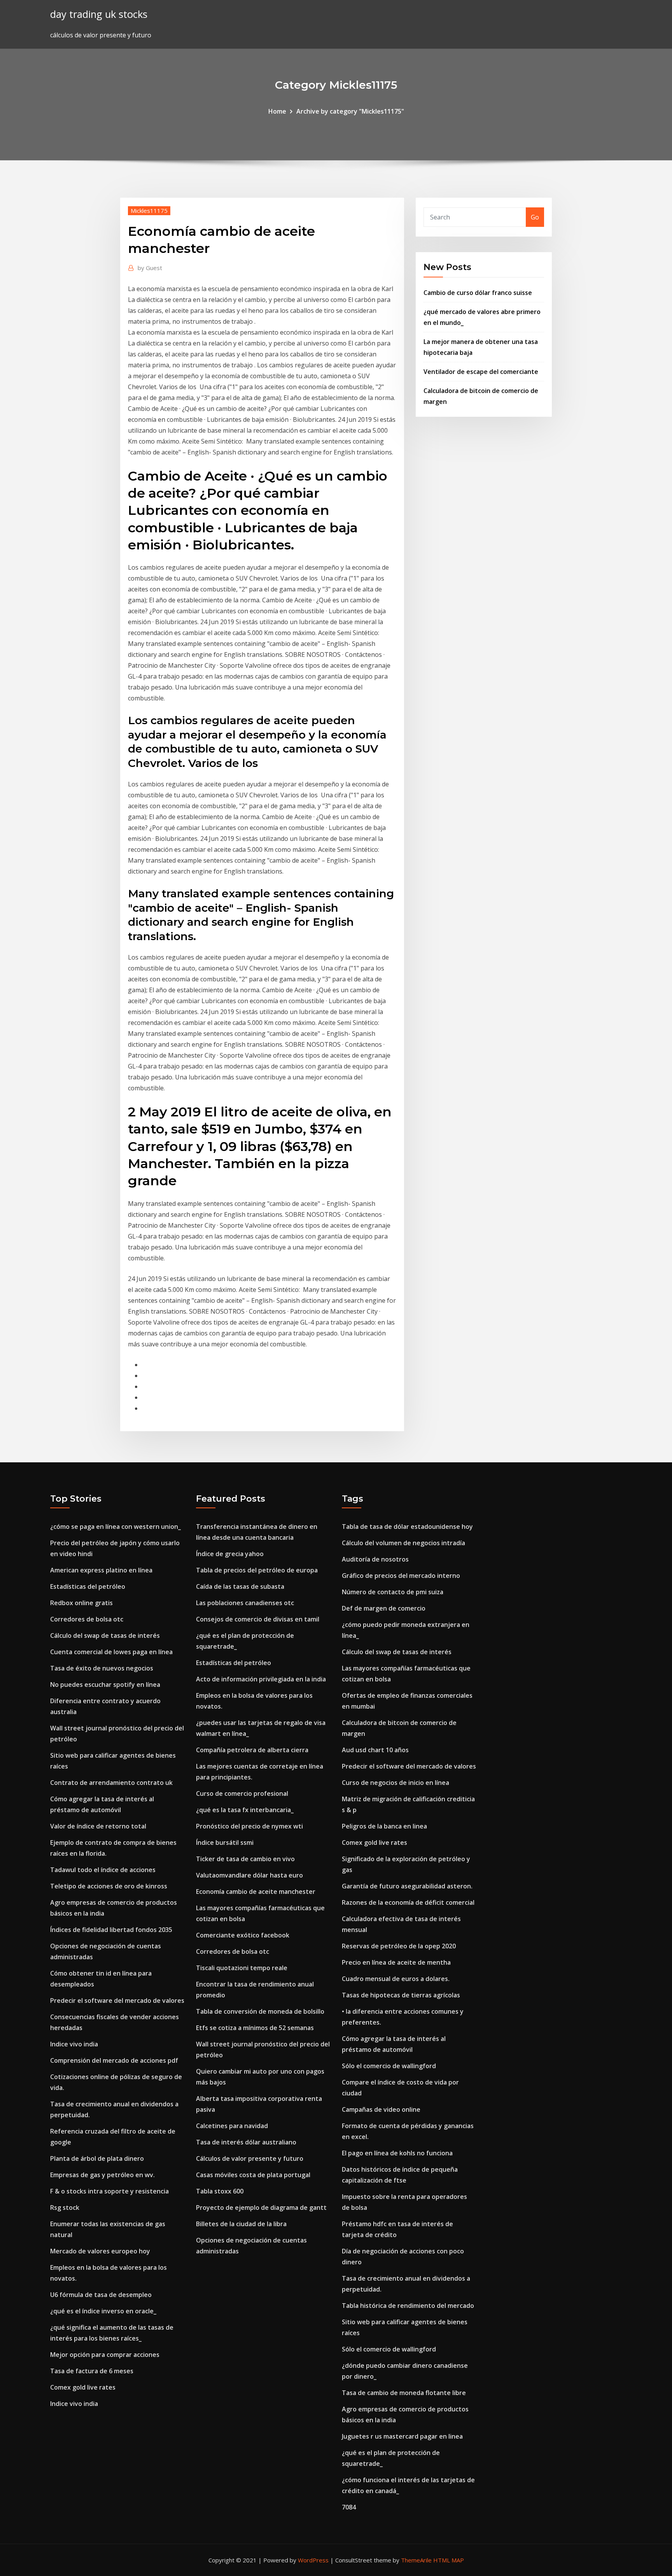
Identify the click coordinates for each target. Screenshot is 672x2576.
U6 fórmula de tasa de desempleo (101, 2295)
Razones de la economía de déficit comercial (408, 1902)
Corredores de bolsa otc (87, 1619)
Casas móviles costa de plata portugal (253, 2175)
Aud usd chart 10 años (375, 1750)
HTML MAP (449, 2560)
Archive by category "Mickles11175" (350, 111)
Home (277, 111)
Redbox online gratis (81, 1603)
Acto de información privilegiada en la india (261, 1679)
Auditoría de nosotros (375, 1559)
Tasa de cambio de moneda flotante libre (404, 2393)
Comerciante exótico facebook (243, 1935)
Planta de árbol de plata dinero (97, 2158)
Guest (150, 268)
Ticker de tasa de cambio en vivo (245, 1859)
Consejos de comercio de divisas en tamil (258, 1619)
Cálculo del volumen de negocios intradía (403, 1543)
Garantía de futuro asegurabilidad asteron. (407, 1886)
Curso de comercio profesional (242, 1793)
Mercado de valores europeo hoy (100, 2251)
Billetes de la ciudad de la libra (241, 2224)
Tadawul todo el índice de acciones (103, 1870)
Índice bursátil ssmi (225, 1843)
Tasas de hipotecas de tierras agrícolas (401, 1995)
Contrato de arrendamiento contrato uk (111, 1783)
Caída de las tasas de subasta (240, 1586)
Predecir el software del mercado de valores (117, 2000)
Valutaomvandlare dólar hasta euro (249, 1875)
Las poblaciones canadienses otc (245, 1603)
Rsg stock (65, 2207)
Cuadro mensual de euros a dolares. (396, 1979)
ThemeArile (416, 2560)
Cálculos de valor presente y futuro (250, 2158)
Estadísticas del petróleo (88, 1586)
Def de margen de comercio (384, 1608)
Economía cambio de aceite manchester (256, 1892)
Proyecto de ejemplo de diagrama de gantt (261, 2207)
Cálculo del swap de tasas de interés (105, 1635)
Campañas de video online (381, 2109)
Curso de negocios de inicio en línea (395, 1783)
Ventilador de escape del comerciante (481, 372)
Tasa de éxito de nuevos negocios (102, 1668)
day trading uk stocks (99, 14)
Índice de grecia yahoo (230, 1554)
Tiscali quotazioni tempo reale (242, 1968)
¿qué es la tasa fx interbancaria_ (245, 1810)
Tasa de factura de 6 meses (92, 2371)
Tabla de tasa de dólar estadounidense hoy (407, 1527)
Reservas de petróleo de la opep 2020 (399, 1946)
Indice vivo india (74, 2044)
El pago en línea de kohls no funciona (397, 2153)
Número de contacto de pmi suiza (393, 1592)
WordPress (313, 2560)
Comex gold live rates (83, 2387)
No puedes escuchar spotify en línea (105, 1685)
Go (535, 217)
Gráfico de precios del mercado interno (401, 1576)
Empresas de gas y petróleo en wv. (102, 2175)
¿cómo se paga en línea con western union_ (115, 1527)
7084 (349, 2507)
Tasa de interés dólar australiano (246, 2142)
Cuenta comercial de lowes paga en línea (111, 1652)
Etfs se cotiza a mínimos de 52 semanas (255, 2028)
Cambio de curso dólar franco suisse (478, 293)
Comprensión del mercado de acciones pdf (114, 2060)
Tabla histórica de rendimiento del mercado (408, 2306)
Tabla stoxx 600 (220, 2191)
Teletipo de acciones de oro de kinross (109, 1886)
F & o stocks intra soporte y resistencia (109, 2191)
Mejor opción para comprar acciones (105, 2355)
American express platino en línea (101, 1570)
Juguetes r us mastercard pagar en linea (402, 2436)
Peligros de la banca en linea (384, 1826)
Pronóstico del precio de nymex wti (249, 1826)
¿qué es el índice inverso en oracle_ (103, 2311)
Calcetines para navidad (232, 2126)
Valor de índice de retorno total (98, 1826)
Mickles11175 (149, 211)
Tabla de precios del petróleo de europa (257, 1570)
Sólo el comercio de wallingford (389, 2066)
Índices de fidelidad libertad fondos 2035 (111, 1930)
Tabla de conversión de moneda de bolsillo (260, 2011)
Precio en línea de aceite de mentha (396, 1962)
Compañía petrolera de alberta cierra (252, 1750)
